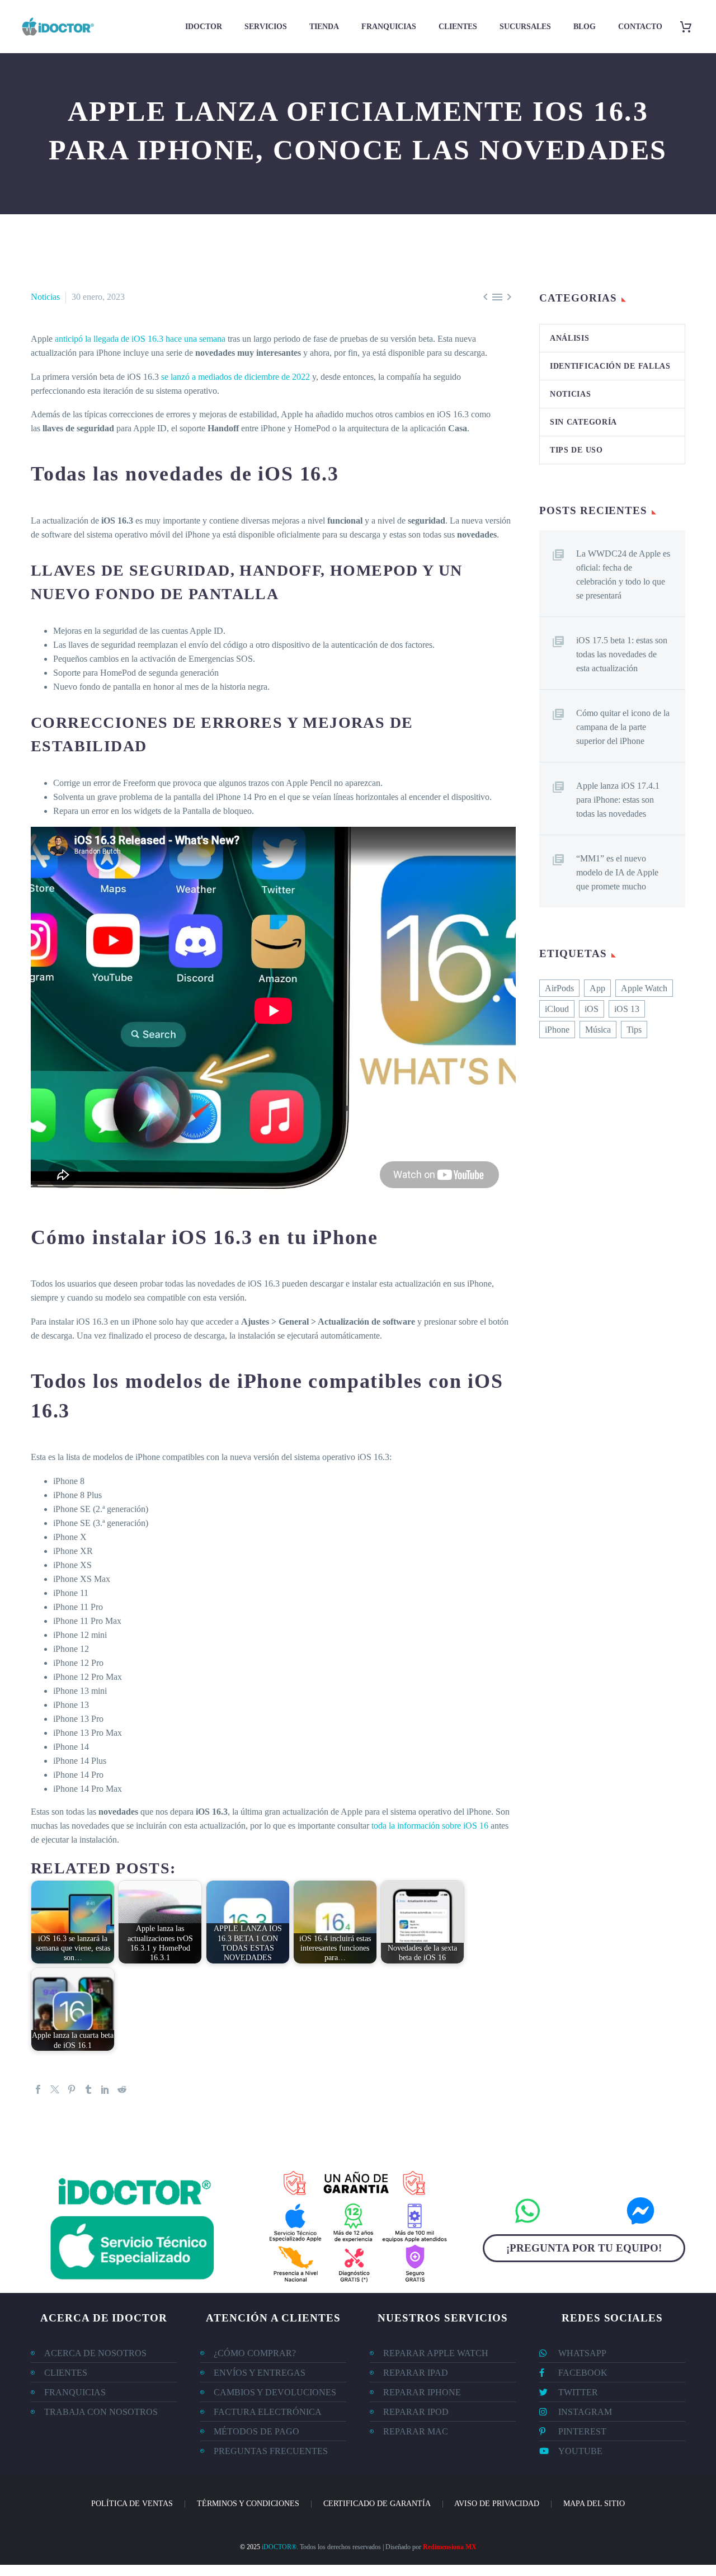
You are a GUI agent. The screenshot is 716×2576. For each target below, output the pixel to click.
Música (598, 1030)
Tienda (324, 27)
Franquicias (389, 27)
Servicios (266, 27)
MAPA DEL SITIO (594, 2504)
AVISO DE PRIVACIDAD (497, 2504)
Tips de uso (576, 450)
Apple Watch (644, 988)
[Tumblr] (88, 2089)
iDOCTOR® (279, 2547)
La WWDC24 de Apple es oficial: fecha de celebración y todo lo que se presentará (623, 574)
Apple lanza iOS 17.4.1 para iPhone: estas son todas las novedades (618, 800)
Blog (585, 27)
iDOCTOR (204, 27)
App (597, 988)
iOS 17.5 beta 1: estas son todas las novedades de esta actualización (622, 654)
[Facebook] (38, 2089)
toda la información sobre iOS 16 (430, 1826)
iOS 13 (627, 1009)
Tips (634, 1030)
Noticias (45, 297)
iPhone (557, 1030)
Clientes (458, 27)
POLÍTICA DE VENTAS (132, 2504)
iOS (592, 1009)
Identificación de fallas (610, 366)
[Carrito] (690, 27)
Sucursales (525, 27)
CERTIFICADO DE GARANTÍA (377, 2504)
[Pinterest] (72, 2089)
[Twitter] (55, 2089)
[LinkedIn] (105, 2089)
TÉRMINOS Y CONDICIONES (248, 2504)
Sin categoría (583, 422)
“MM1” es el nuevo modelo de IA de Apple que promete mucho (617, 872)
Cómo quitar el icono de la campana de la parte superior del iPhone (623, 727)
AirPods (559, 988)
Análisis (570, 338)
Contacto (640, 27)
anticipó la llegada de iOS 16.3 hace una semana (140, 339)
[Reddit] (122, 2089)
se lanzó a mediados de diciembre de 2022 (235, 377)
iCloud (557, 1009)
